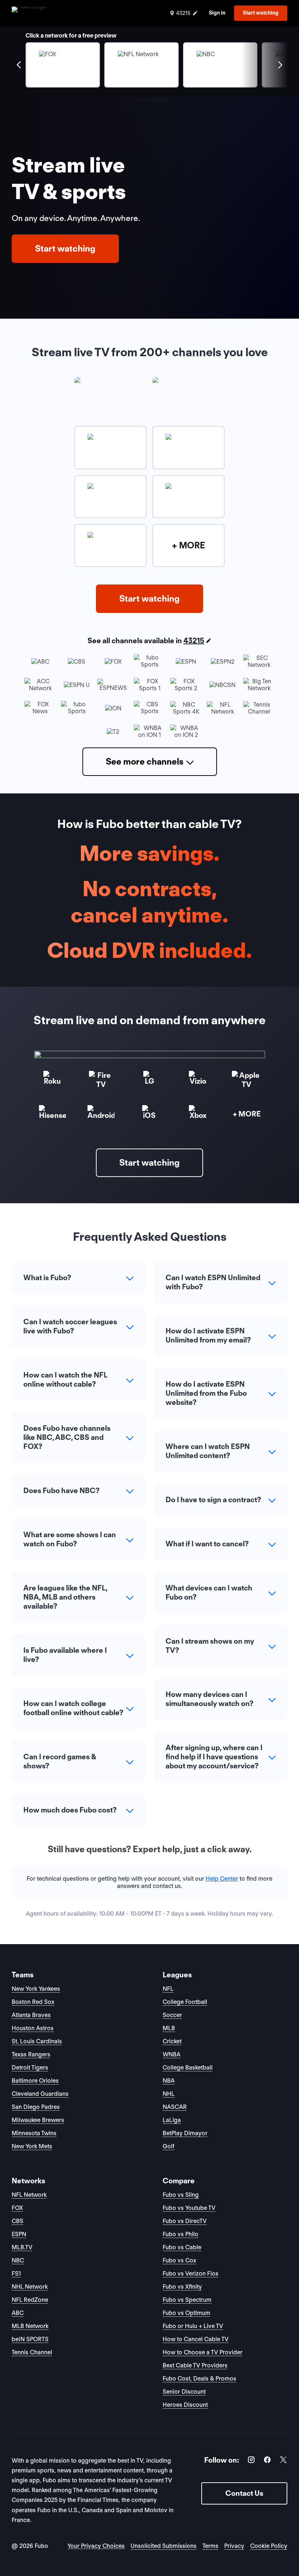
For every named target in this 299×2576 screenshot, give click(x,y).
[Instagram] (251, 2461)
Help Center (222, 1879)
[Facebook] (267, 2461)
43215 (194, 641)
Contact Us (244, 2493)
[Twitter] (283, 2461)
